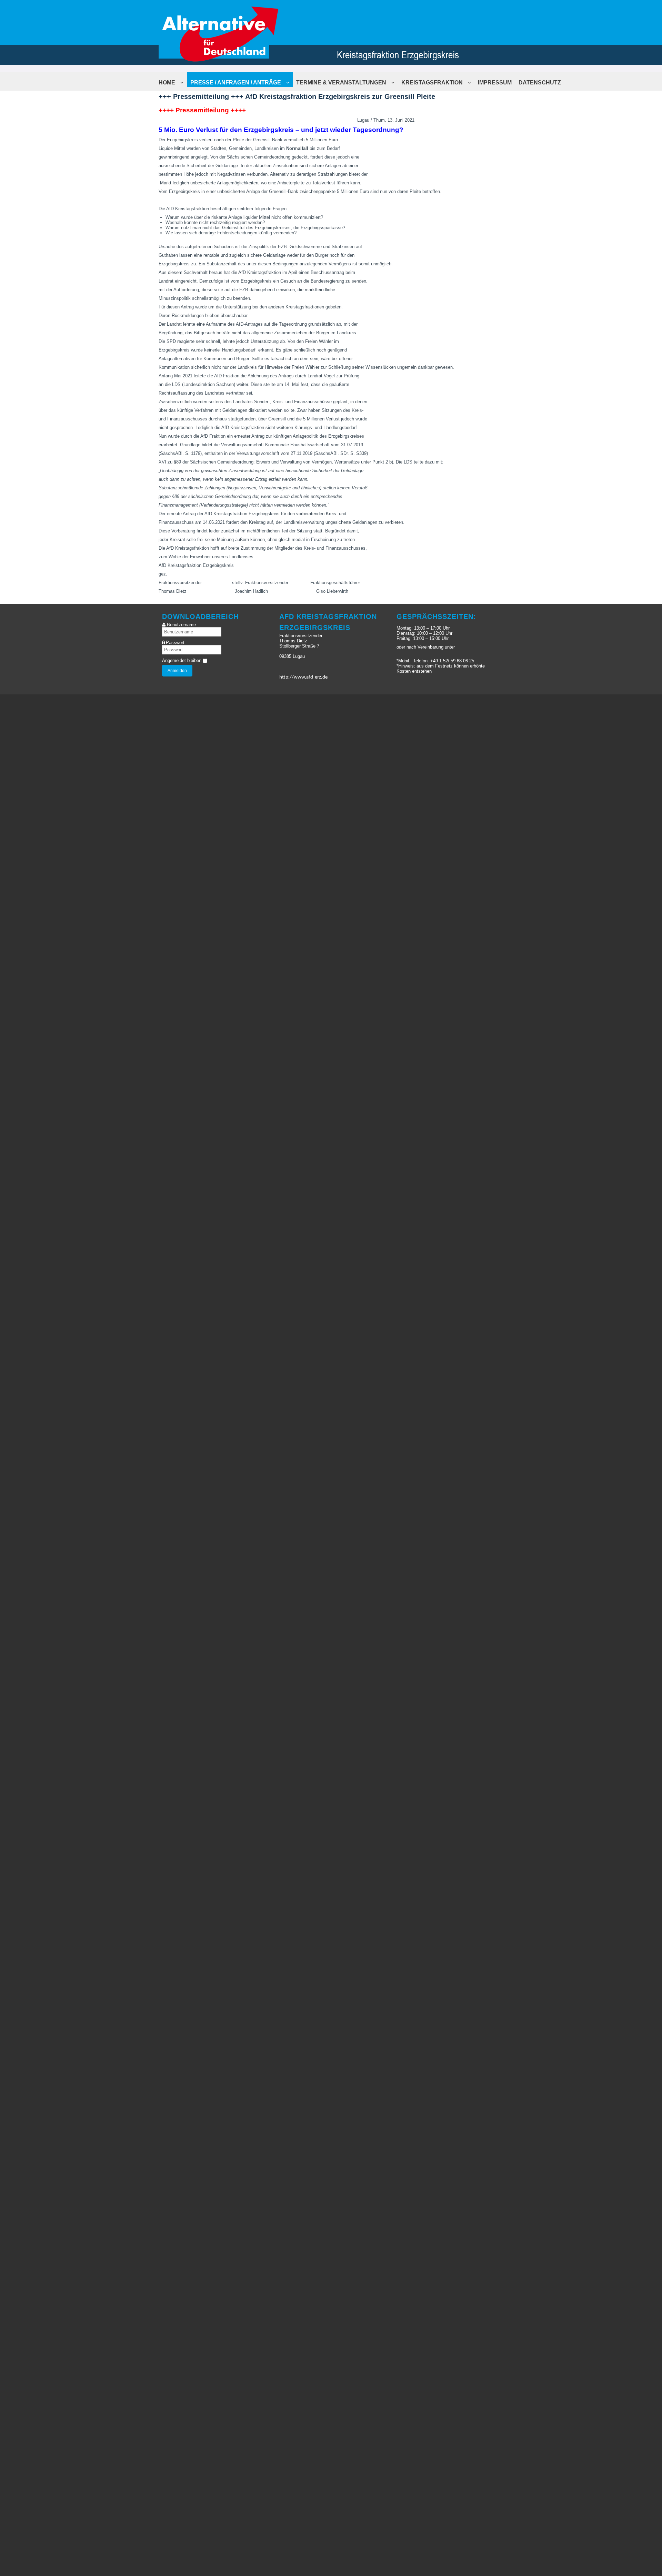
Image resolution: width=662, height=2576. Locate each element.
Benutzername (181, 625)
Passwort (175, 643)
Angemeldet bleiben (182, 660)
